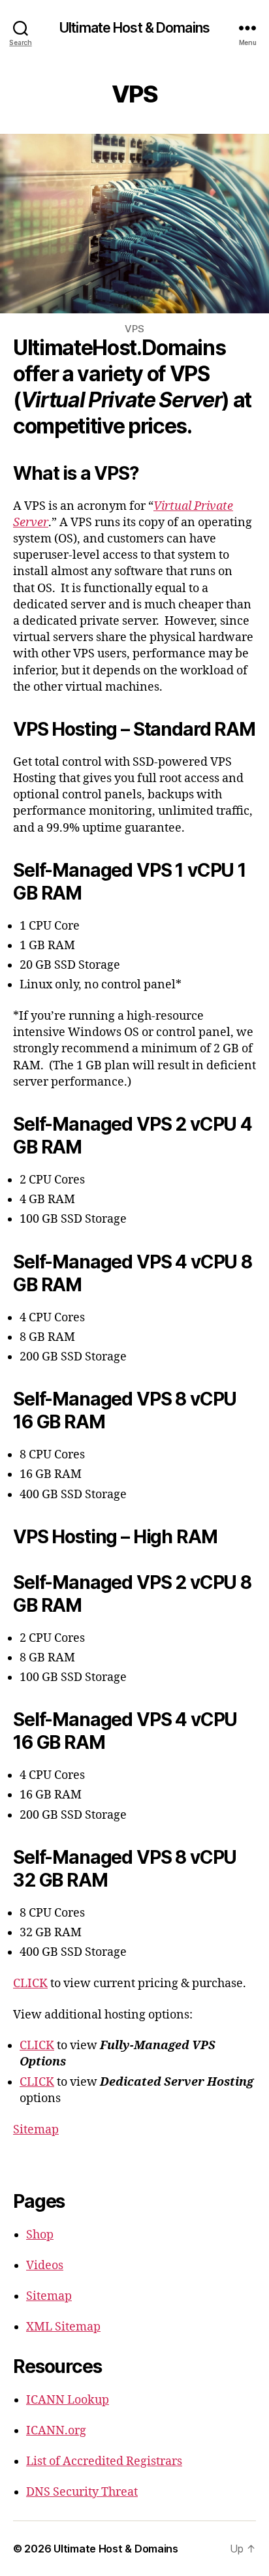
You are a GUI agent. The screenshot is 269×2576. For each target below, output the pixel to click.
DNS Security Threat (82, 2492)
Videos (45, 2266)
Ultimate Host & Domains (134, 28)
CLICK (30, 1984)
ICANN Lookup (68, 2400)
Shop (40, 2235)
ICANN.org (56, 2431)
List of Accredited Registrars (104, 2461)
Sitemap (36, 2130)
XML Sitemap (63, 2327)
